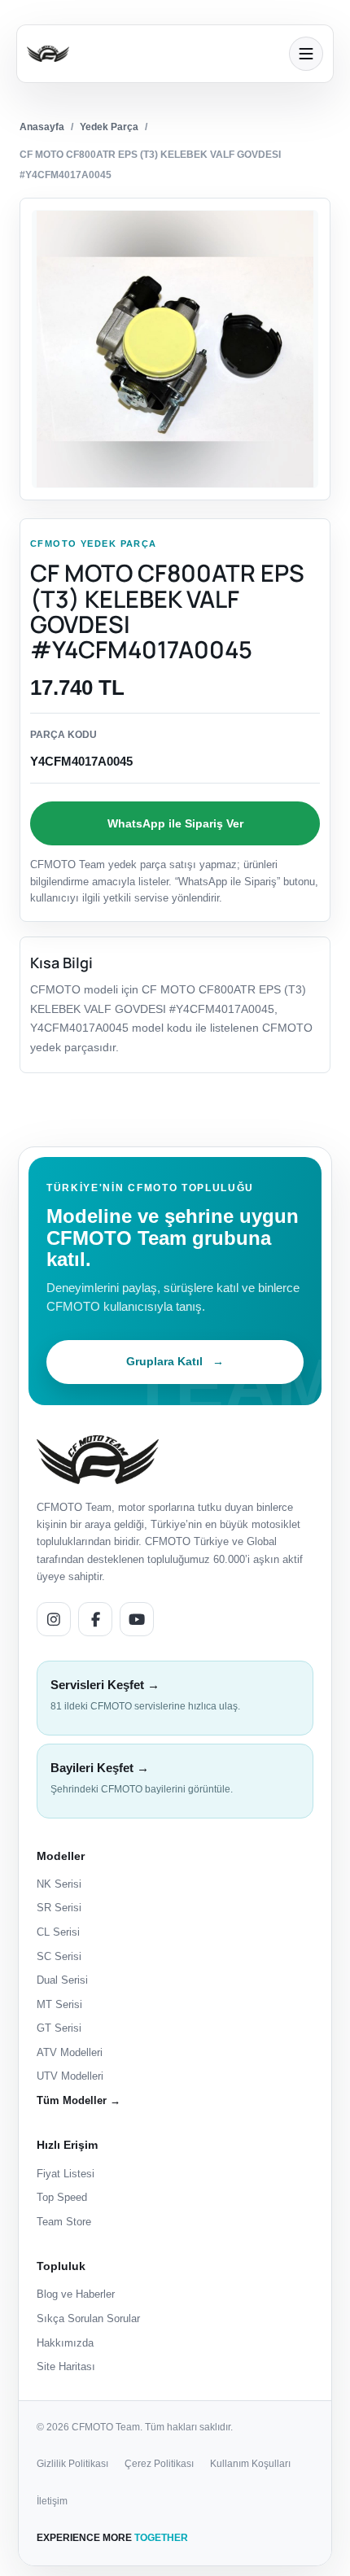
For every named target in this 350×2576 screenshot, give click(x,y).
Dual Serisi (62, 1980)
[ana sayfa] (153, 54)
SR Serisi (59, 1908)
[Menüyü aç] (306, 54)
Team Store (64, 2222)
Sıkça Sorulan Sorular (88, 2318)
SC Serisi (59, 1956)
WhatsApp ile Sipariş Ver (175, 823)
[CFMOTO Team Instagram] (54, 1619)
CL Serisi (58, 1932)
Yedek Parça (109, 127)
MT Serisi (59, 2004)
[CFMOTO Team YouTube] (137, 1619)
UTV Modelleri (70, 2076)
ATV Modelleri (70, 2052)
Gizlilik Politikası (72, 2464)
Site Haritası (66, 2366)
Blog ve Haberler (76, 2294)
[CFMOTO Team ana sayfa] (98, 1459)
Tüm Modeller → (79, 2100)
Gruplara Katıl (175, 1361)
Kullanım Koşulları (250, 2464)
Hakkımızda (65, 2343)
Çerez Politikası (159, 2464)
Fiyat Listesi (66, 2174)
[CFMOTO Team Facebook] (95, 1619)
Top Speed (62, 2197)
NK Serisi (59, 1884)
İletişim (52, 2501)
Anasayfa (42, 127)
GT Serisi (59, 2028)
